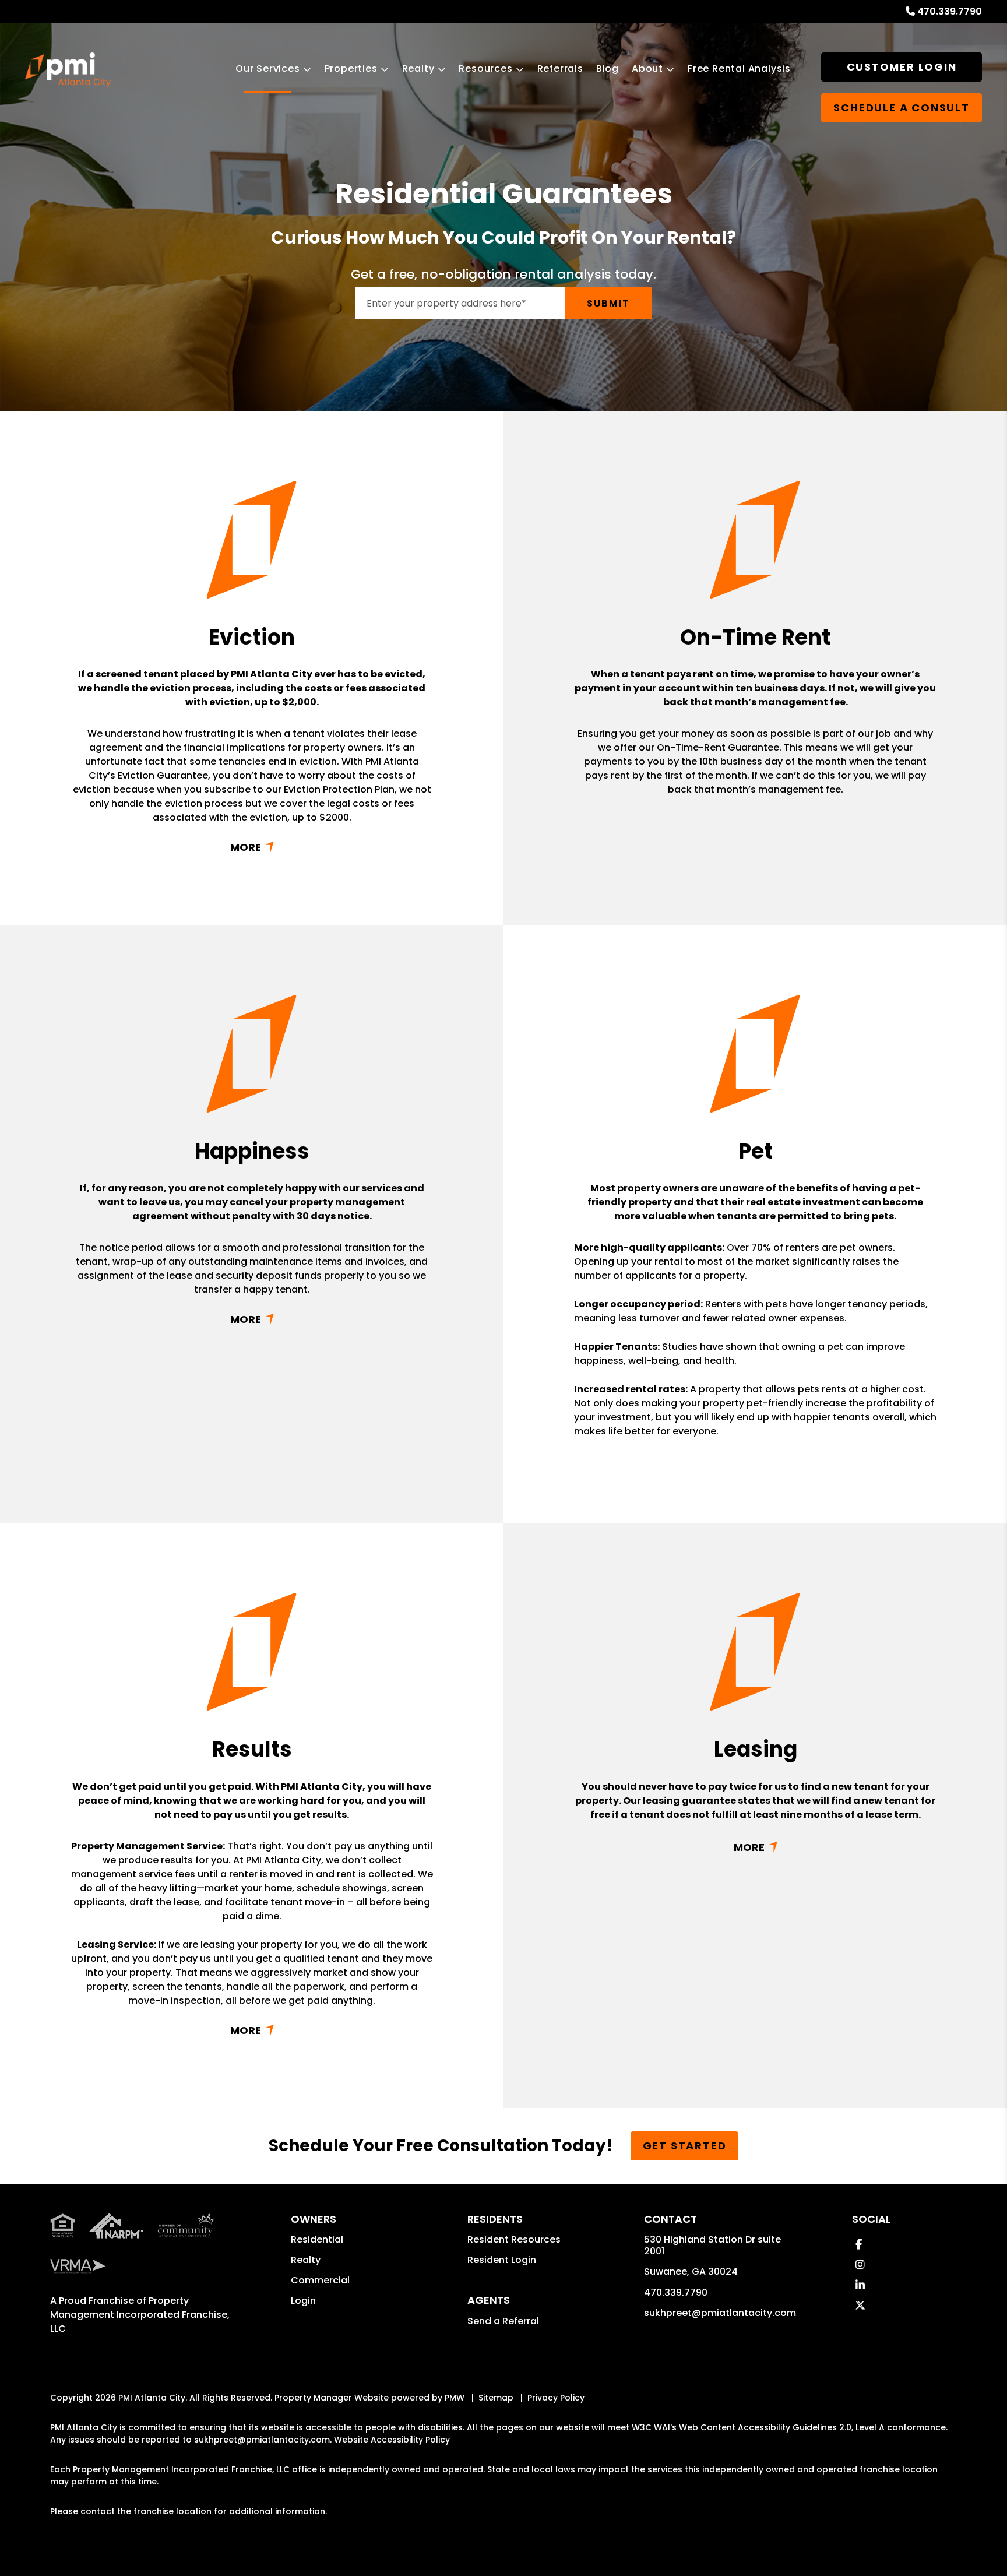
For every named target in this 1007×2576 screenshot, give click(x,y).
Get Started (685, 2146)
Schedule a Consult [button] (901, 108)
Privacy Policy (556, 2398)
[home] (68, 70)
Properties (351, 68)
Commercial (320, 2280)
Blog (608, 68)
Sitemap (496, 2398)
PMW (455, 2398)
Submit (608, 303)
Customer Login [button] (902, 67)
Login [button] (303, 2301)
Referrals (560, 68)
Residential (317, 2239)
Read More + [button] (252, 847)
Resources (485, 68)
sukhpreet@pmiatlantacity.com (720, 2313)
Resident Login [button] (502, 2260)
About (647, 68)
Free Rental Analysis (739, 68)
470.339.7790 (950, 11)
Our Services (268, 68)
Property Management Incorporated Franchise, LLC (140, 2315)
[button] (859, 2244)
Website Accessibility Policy (392, 2440)
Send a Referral (503, 2321)
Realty (418, 68)
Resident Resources (514, 2239)
